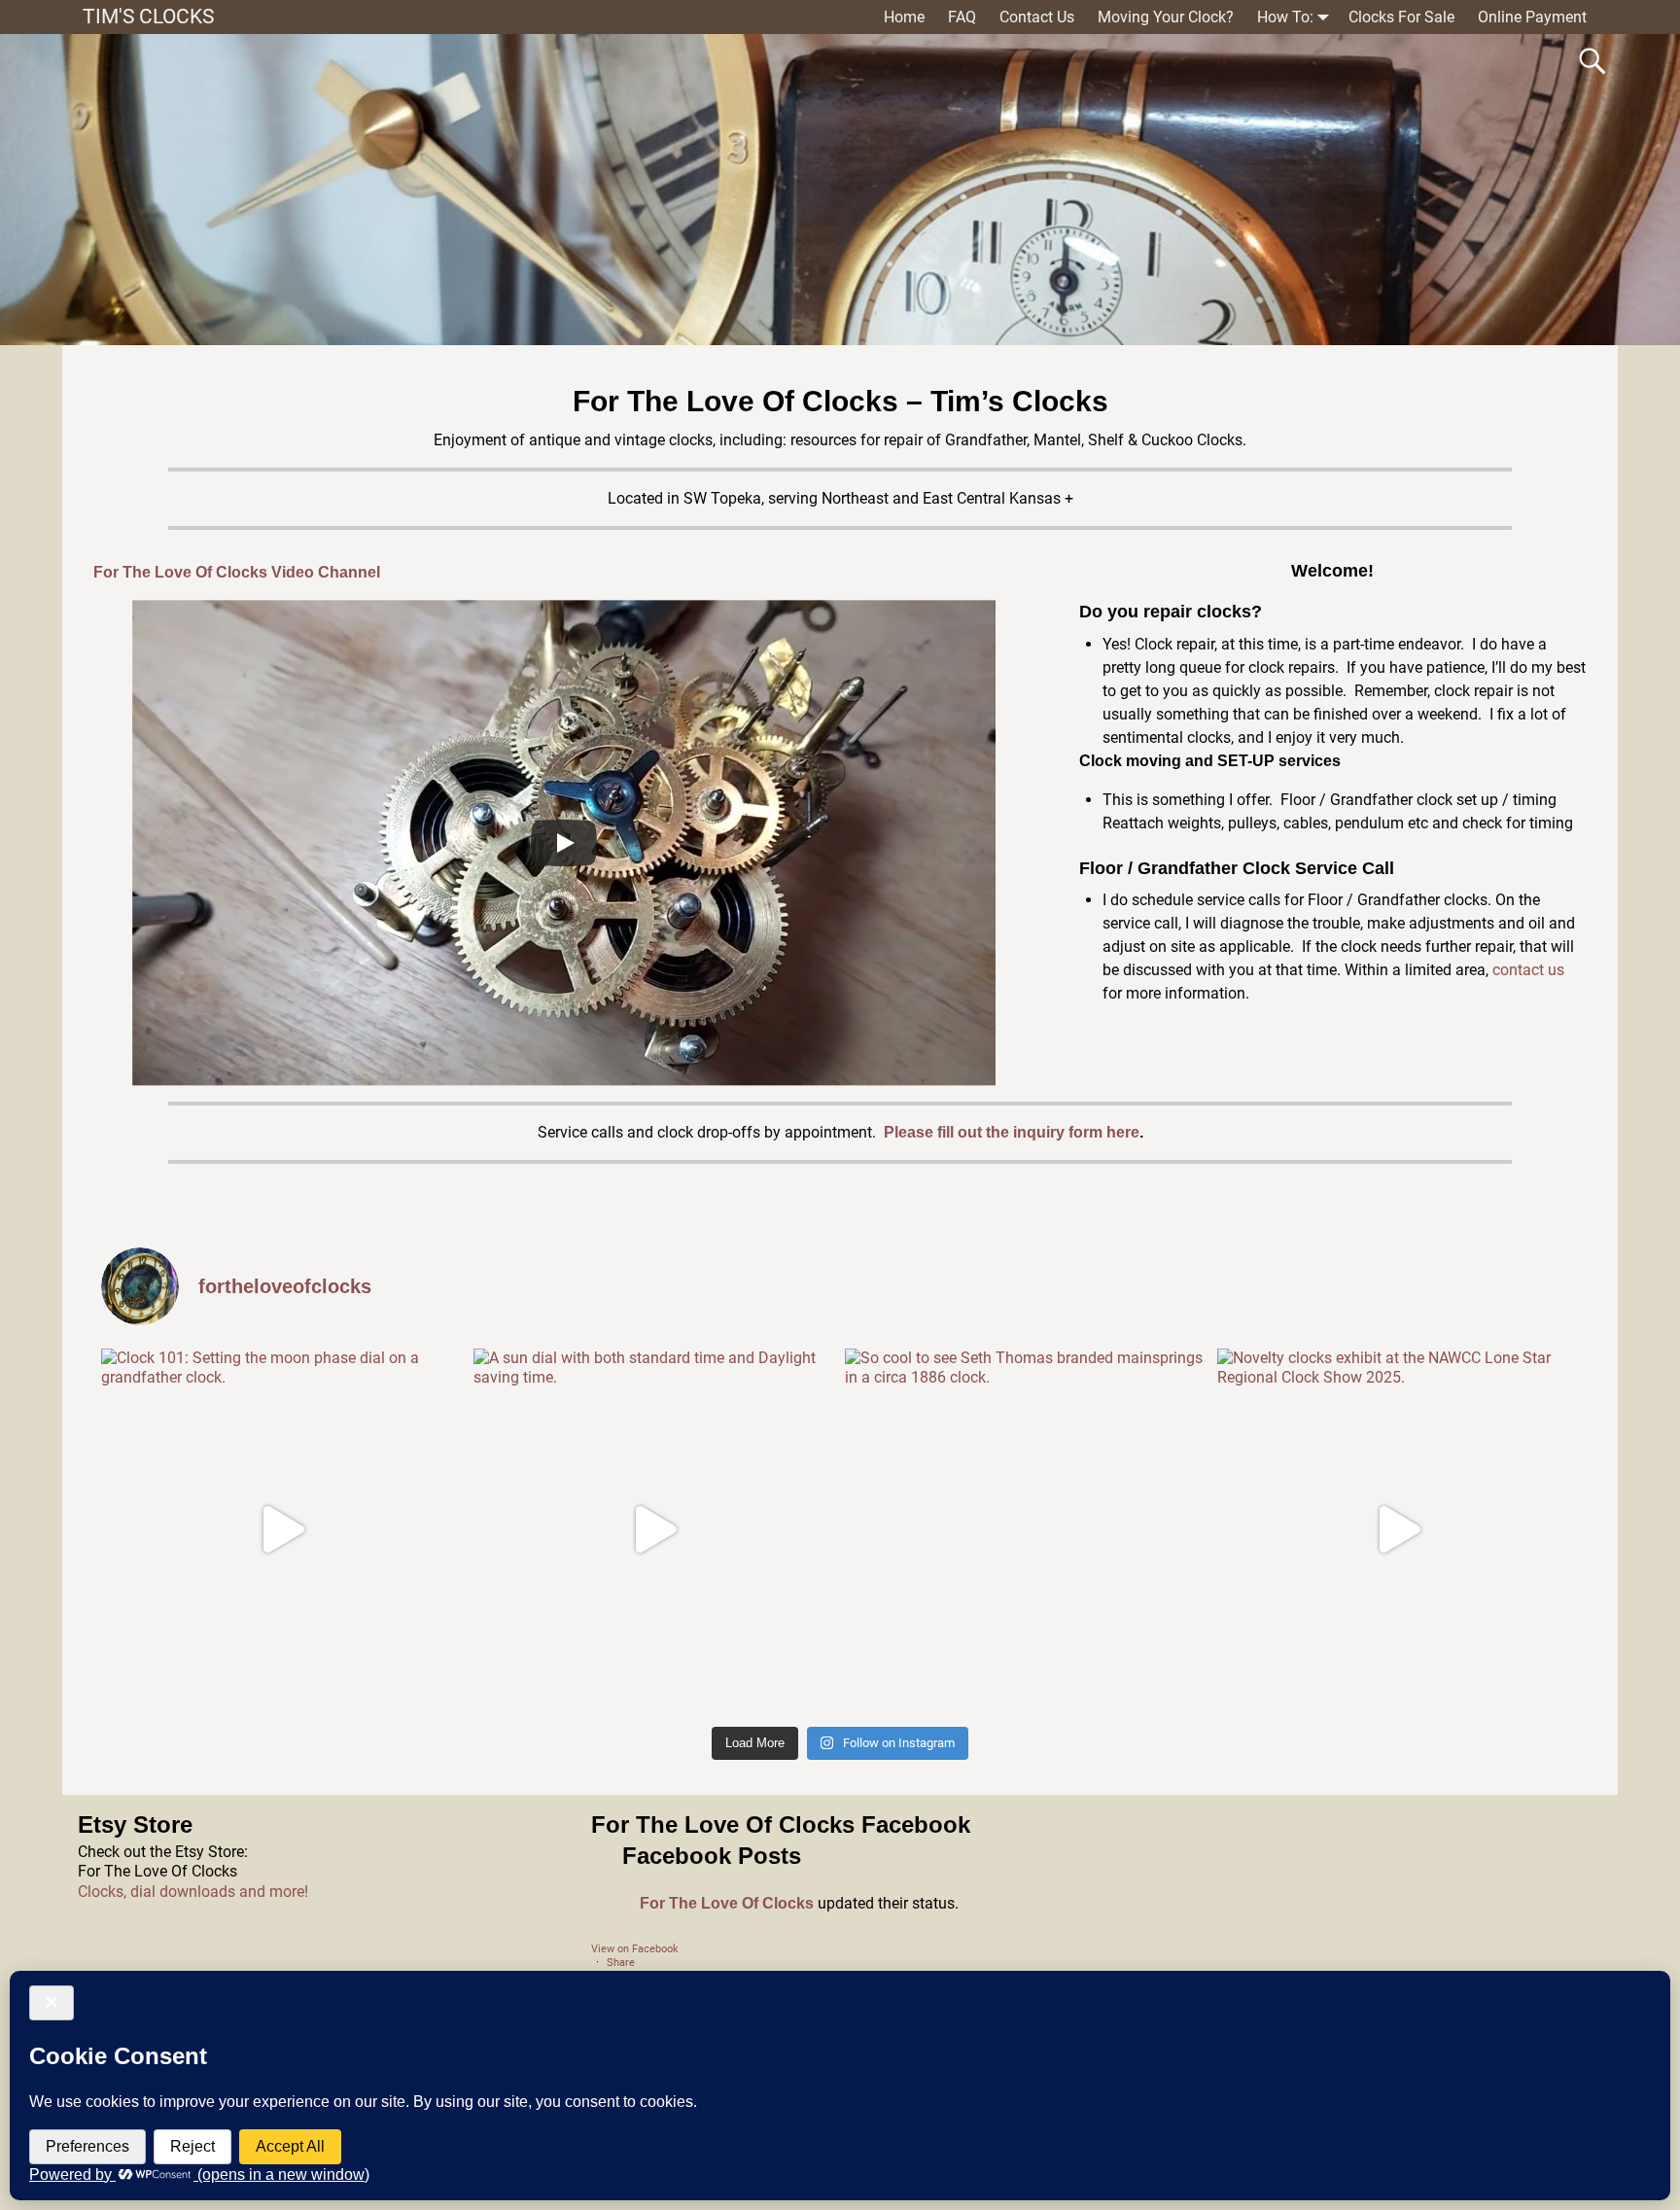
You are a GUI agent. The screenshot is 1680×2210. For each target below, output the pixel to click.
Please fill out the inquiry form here (1012, 1132)
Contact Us (1037, 17)
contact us (1528, 970)
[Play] (564, 843)
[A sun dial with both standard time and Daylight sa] (655, 1530)
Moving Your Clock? (1166, 17)
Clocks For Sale (1401, 17)
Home (904, 17)
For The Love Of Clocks (727, 1903)
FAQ (962, 17)
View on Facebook (635, 1949)
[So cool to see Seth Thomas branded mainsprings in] (1026, 1530)
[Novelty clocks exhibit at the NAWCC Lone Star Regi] (1399, 1530)
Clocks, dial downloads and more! (193, 1892)
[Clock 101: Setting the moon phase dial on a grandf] (282, 1530)
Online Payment (1532, 17)
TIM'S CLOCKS (148, 16)
